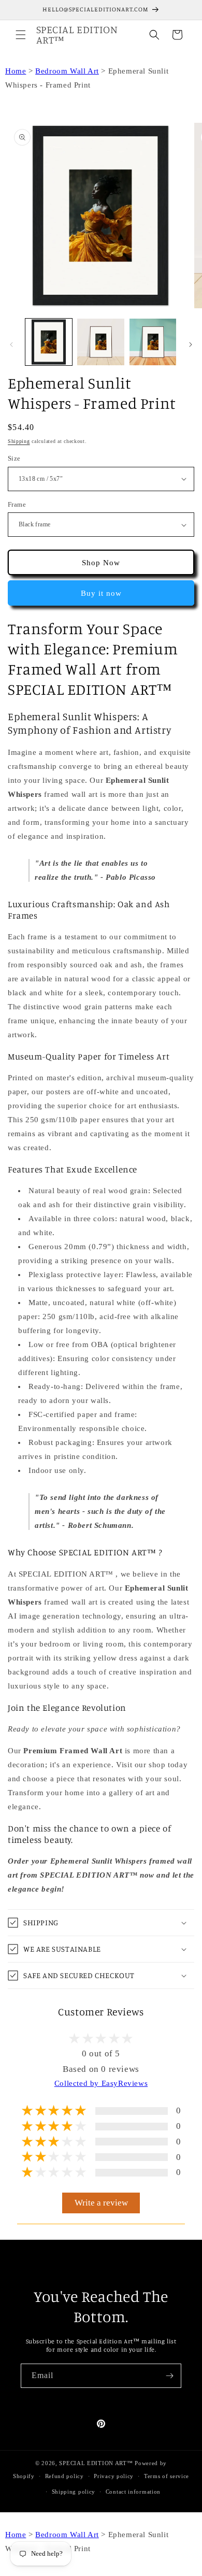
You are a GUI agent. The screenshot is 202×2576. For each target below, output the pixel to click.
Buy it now (101, 593)
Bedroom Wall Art (67, 71)
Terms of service (167, 2476)
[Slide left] (11, 345)
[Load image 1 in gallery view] (49, 342)
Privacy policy (114, 2476)
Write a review (101, 2203)
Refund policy (64, 2476)
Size (14, 458)
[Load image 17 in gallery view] (100, 342)
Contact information (133, 2492)
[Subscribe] (169, 2376)
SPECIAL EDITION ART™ (96, 2463)
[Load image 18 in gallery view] (153, 342)
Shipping (19, 441)
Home (16, 71)
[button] (21, 35)
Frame (17, 504)
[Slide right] (191, 345)
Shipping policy (74, 2492)
